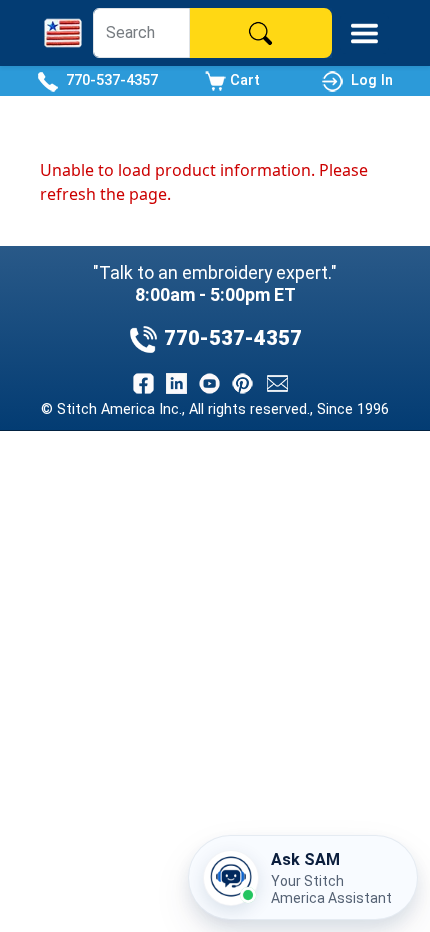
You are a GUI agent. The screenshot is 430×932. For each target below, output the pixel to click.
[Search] (261, 33)
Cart (243, 80)
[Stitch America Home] (63, 33)
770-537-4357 (108, 80)
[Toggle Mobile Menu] (364, 33)
